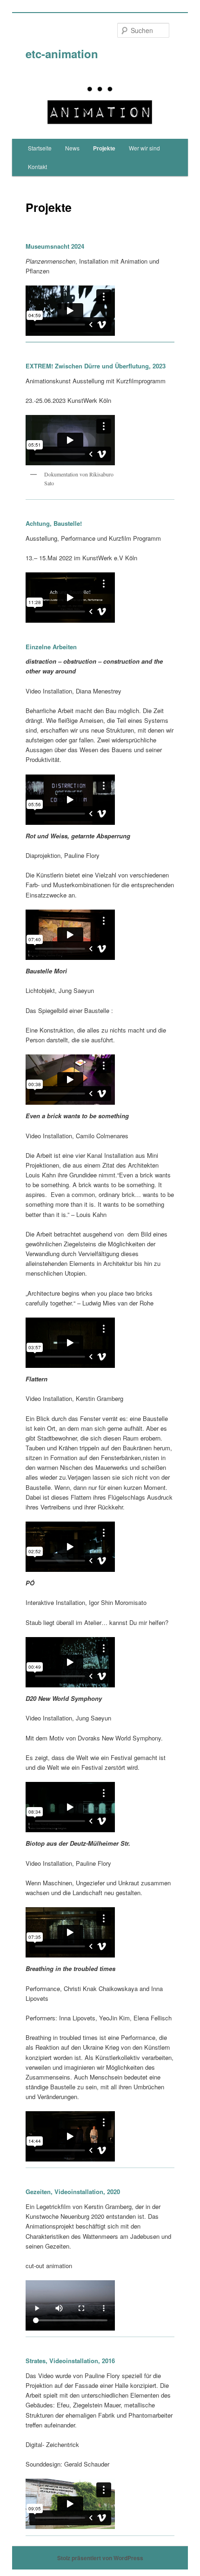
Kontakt (37, 167)
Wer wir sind (144, 148)
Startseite (40, 148)
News (72, 148)
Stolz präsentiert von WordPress (100, 2558)
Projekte (104, 148)
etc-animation (62, 54)
